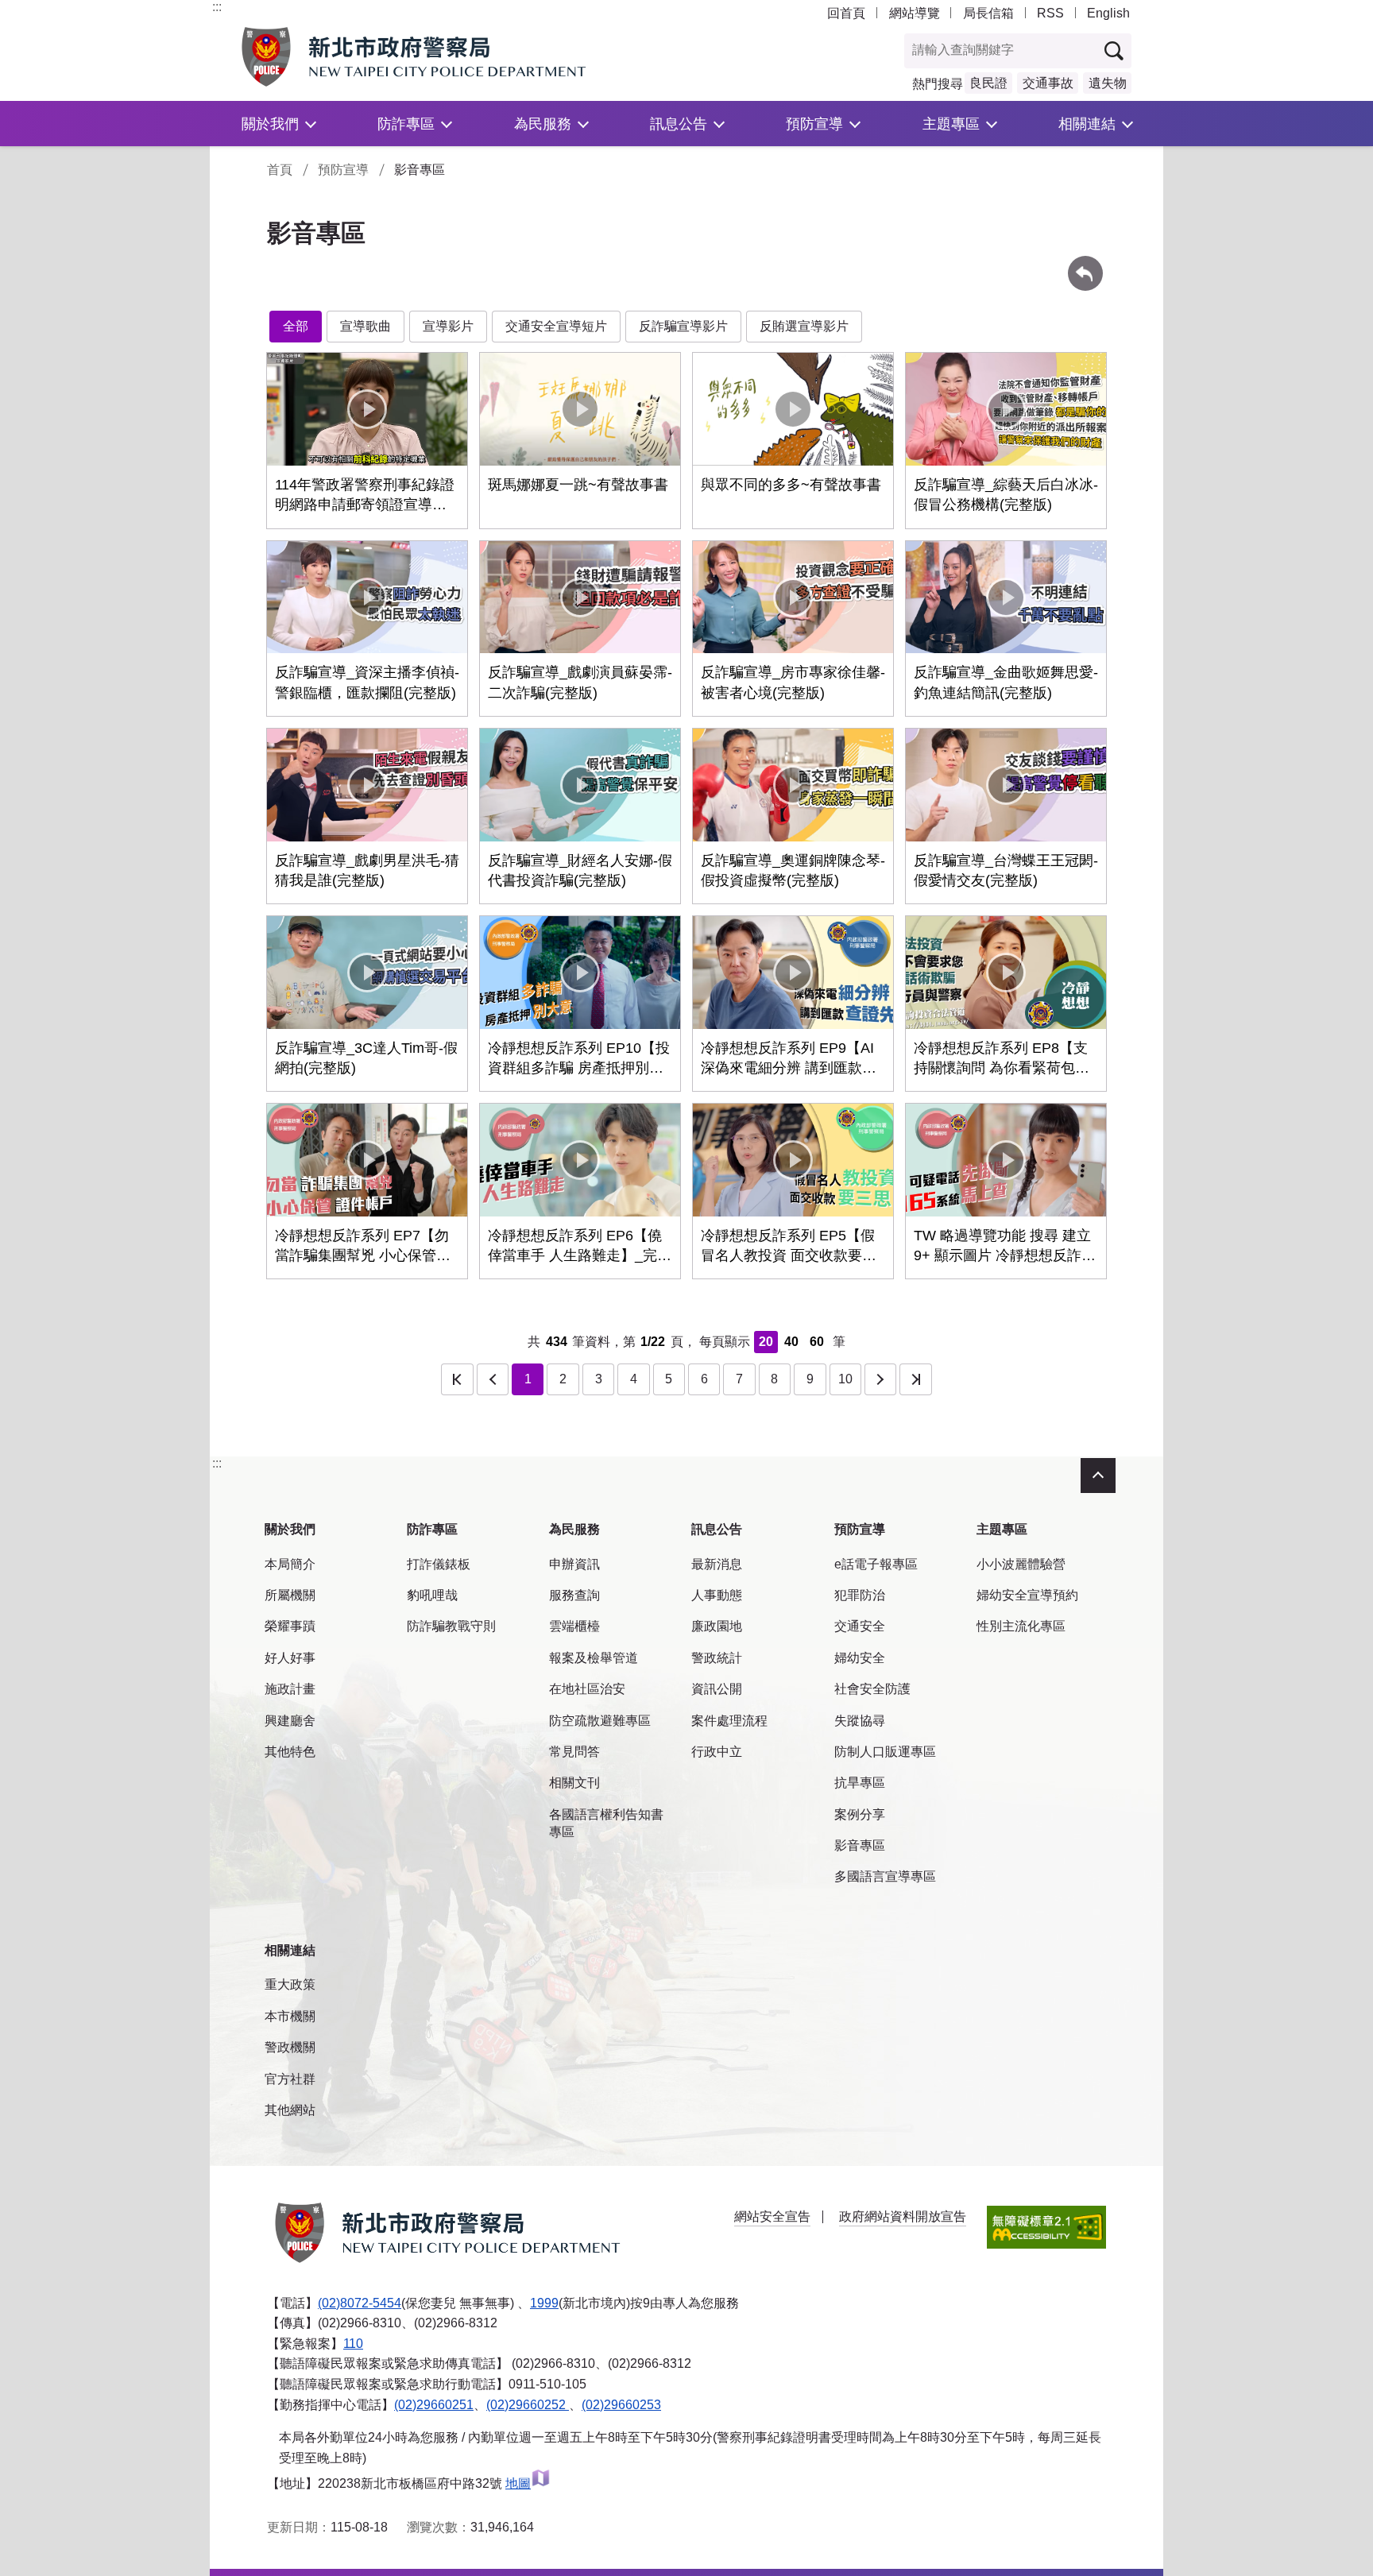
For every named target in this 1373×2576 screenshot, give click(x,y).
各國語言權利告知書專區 (606, 1823)
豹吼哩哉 (432, 1595)
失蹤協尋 (860, 1721)
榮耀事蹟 (290, 1626)
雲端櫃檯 (574, 1626)
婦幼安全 (860, 1658)
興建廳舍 (290, 1721)
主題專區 (951, 124)
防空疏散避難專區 (600, 1721)
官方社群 (290, 2079)
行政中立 (717, 1752)
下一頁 (880, 1379)
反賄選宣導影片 (804, 326)
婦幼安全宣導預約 (1027, 1595)
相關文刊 (574, 1783)
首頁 (280, 170)
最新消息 (717, 1564)
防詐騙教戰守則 (451, 1626)
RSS (1050, 13)
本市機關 (290, 2016)
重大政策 (290, 1984)
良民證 (988, 83)
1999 (544, 2303)
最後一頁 (915, 1379)
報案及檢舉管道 (594, 1658)
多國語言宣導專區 (885, 1876)
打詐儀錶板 (439, 1564)
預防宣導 (814, 124)
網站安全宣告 (772, 2216)
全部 (296, 326)
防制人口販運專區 (885, 1752)
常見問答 (574, 1752)
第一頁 (457, 1379)
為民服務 (543, 124)
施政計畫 (290, 1689)
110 (353, 2344)
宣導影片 (448, 326)
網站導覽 (915, 13)
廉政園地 (717, 1626)
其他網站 (290, 2110)
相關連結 (1087, 124)
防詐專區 (406, 124)
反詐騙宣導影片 (683, 326)
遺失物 (1108, 83)
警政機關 (290, 2047)
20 (766, 1342)
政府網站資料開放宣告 (903, 2216)
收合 (1098, 1476)
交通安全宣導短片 (556, 326)
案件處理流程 (729, 1721)
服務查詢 (574, 1595)
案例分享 (860, 1814)
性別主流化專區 (1021, 1626)
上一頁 (493, 1379)
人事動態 (717, 1595)
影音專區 (860, 1845)
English (1108, 13)
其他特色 (290, 1752)
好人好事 (290, 1658)
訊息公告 (679, 124)
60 (817, 1342)
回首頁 (846, 13)
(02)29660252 (528, 2405)
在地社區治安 (587, 1689)
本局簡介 (290, 1564)
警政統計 (717, 1658)
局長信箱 (988, 13)
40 (791, 1342)
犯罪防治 (860, 1595)
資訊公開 (717, 1689)
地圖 (518, 2483)
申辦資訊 (574, 1564)
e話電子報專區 (876, 1564)
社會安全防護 (872, 1689)
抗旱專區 (860, 1783)
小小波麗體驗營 (1021, 1564)
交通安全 (860, 1626)
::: (217, 7)
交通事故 (1048, 83)
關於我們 (270, 124)
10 (845, 1379)
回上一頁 (1085, 263)
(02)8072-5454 (360, 2303)
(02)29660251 (434, 2405)
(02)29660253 (621, 2405)
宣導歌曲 (365, 326)
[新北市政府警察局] (451, 57)
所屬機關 (290, 1595)
